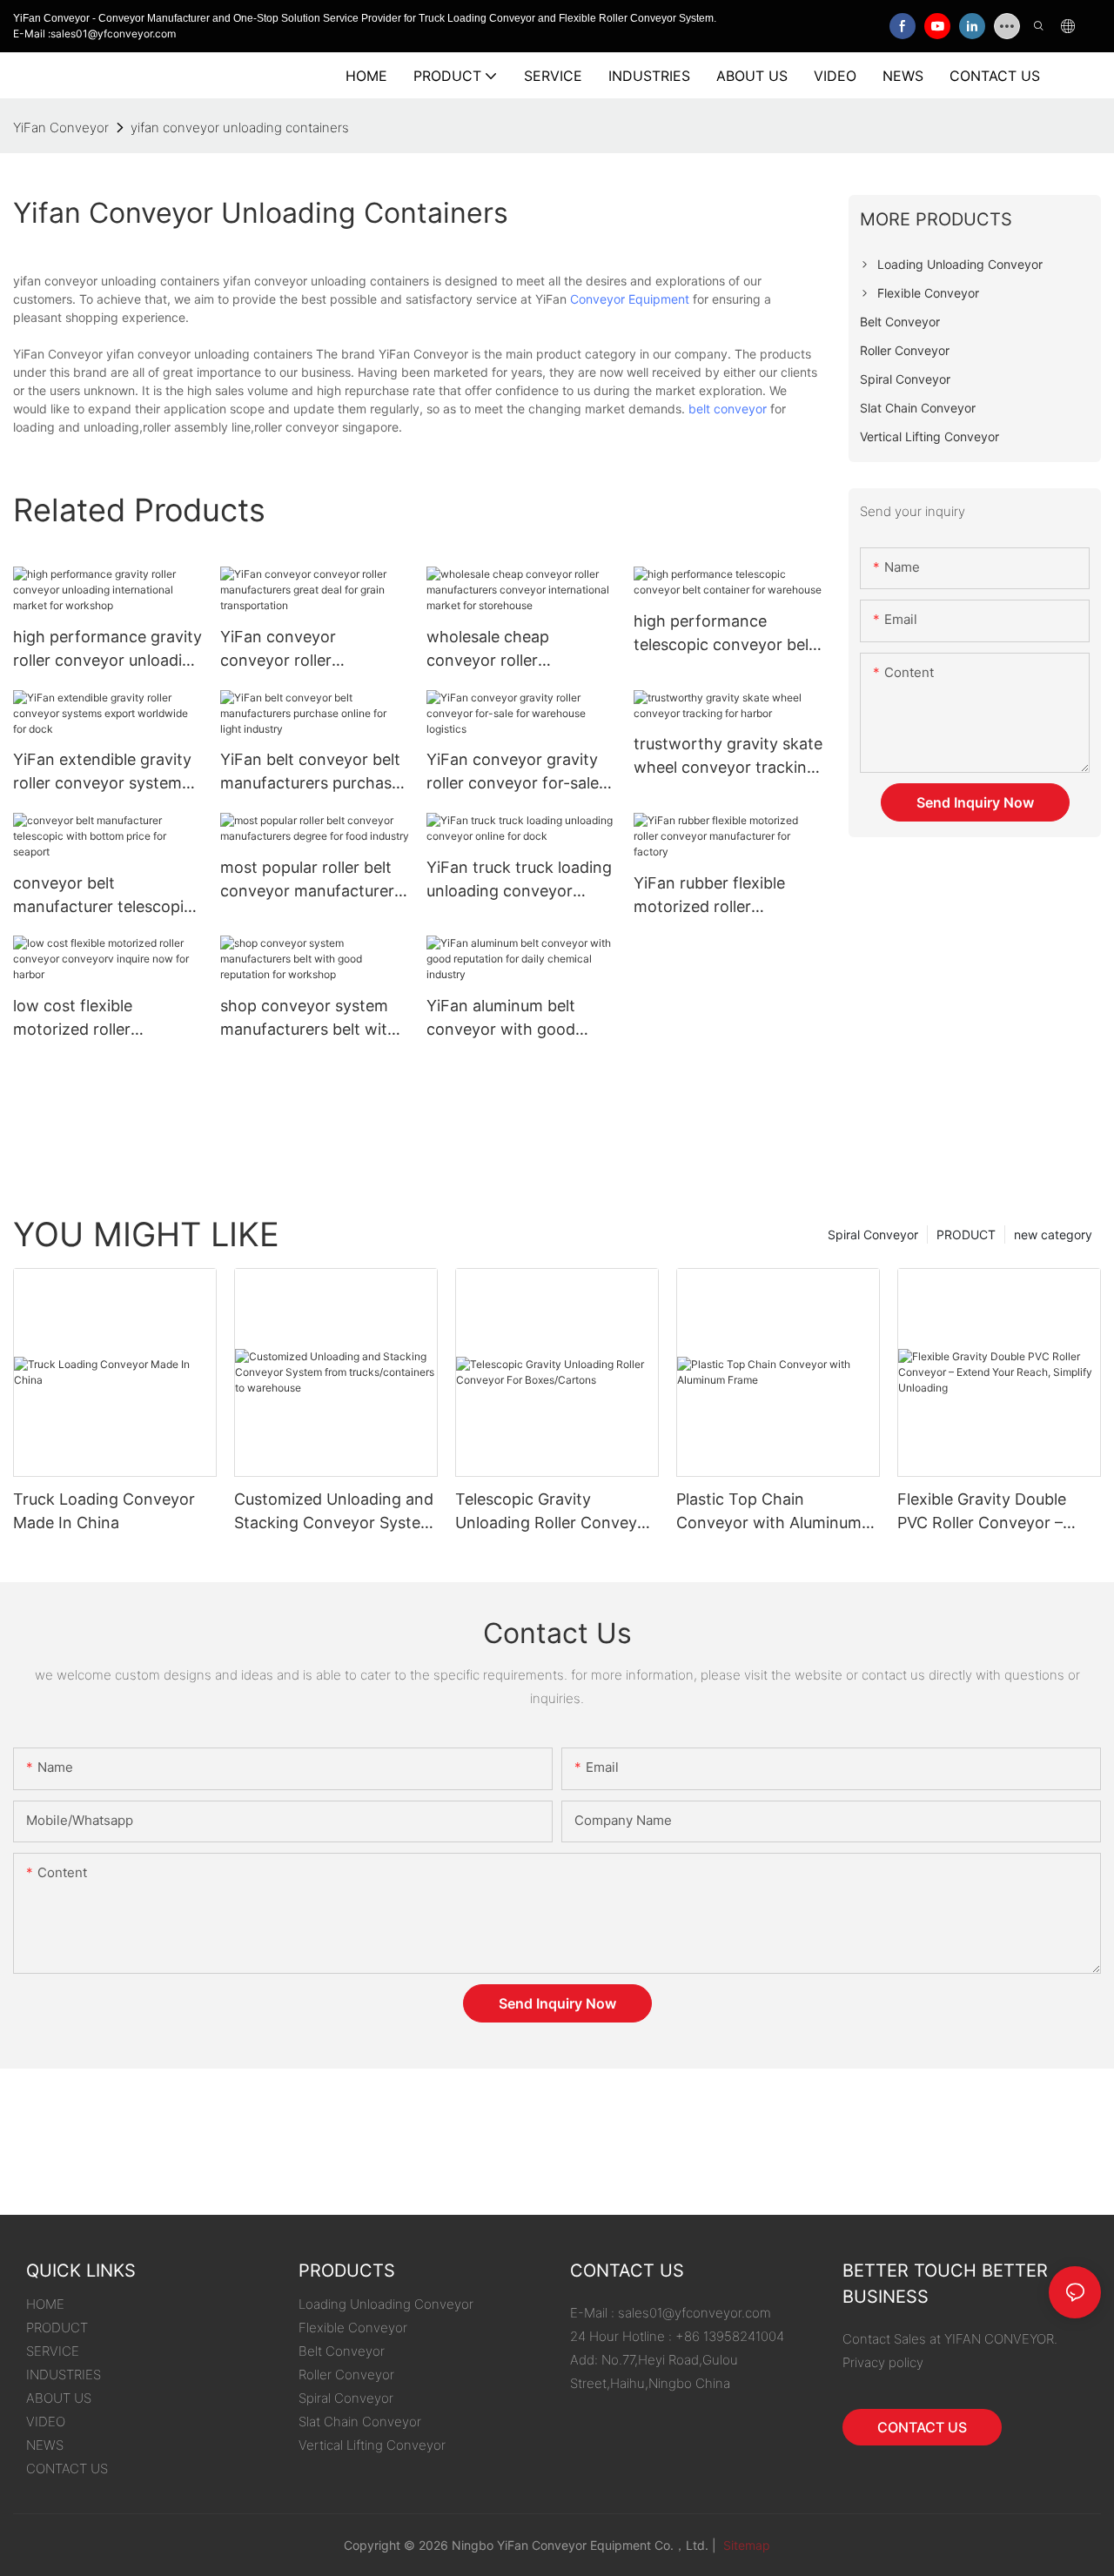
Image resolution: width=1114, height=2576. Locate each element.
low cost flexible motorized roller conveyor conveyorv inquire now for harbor (96, 1019)
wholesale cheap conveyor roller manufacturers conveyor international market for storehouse (517, 650)
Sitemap (745, 2545)
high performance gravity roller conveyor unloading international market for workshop (107, 650)
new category (1053, 1234)
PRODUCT (966, 1234)
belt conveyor (728, 409)
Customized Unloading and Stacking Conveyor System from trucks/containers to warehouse (334, 1512)
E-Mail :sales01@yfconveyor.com (94, 34)
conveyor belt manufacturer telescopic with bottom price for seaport (103, 896)
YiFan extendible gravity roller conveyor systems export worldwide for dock (102, 772)
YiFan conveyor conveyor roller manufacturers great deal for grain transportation (313, 650)
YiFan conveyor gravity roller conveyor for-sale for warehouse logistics (513, 772)
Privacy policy (883, 2362)
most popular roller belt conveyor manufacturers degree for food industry (311, 880)
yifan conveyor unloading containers (240, 127)
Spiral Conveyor (873, 1234)
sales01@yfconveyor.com (695, 2313)
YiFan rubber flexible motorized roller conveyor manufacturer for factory (721, 896)
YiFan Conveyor (61, 127)
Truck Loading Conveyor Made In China (104, 1511)
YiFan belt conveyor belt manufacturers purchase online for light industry (310, 772)
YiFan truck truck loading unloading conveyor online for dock (519, 880)
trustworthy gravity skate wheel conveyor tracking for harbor (728, 757)
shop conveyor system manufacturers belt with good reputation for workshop (309, 1019)
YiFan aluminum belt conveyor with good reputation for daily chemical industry (501, 1019)
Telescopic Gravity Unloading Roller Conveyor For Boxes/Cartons (554, 1512)
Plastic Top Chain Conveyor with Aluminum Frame (769, 1512)
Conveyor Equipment (630, 299)
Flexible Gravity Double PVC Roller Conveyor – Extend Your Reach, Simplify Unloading (982, 1512)
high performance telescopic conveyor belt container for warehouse (725, 634)
